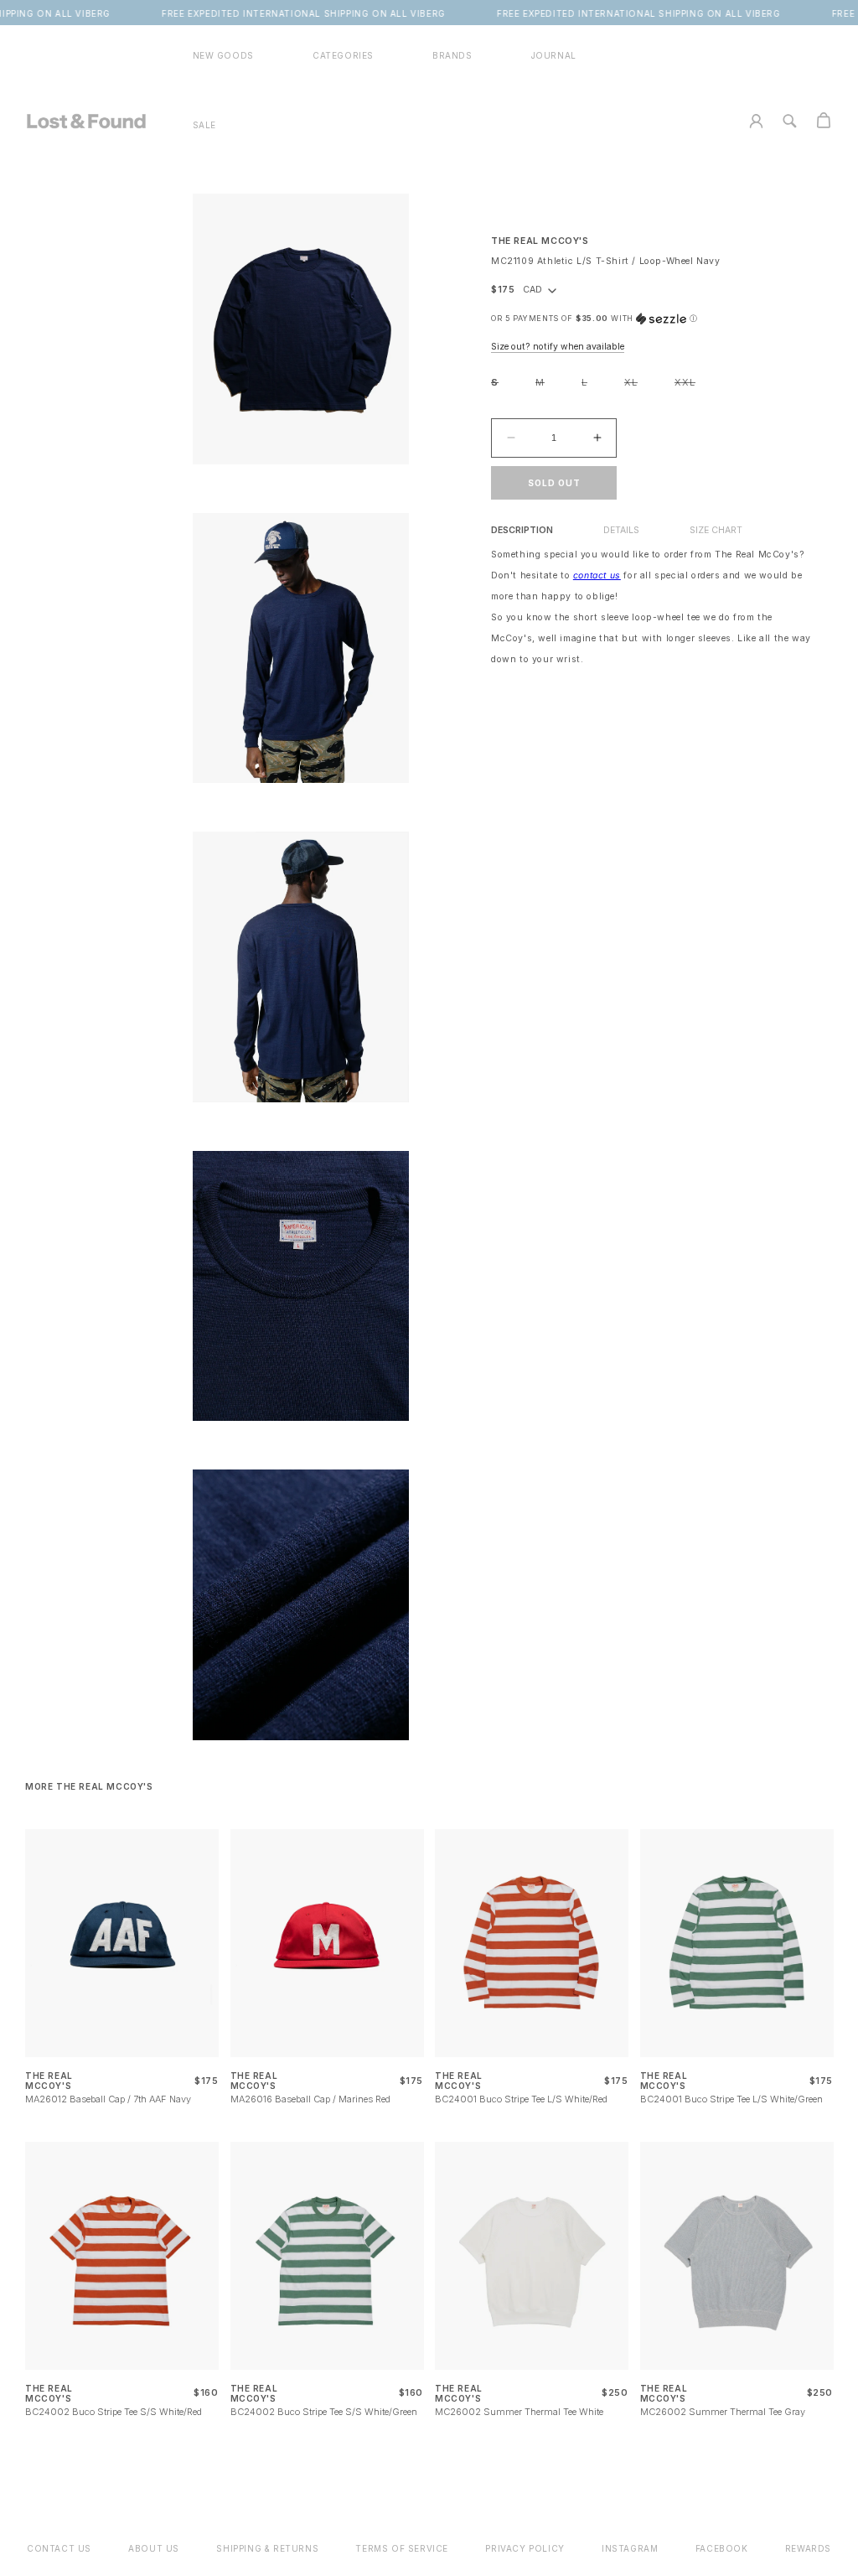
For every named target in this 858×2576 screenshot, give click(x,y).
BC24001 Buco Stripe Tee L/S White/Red (521, 2099)
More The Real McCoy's (89, 1786)
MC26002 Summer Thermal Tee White (519, 2412)
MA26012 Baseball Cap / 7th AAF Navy (108, 2099)
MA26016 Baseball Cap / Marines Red (310, 2099)
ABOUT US (154, 2548)
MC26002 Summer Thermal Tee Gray (723, 2412)
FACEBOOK (722, 2548)
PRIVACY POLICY (525, 2548)
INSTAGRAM (630, 2548)
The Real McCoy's (540, 241)
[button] (343, 56)
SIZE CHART (716, 530)
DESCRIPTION (522, 530)
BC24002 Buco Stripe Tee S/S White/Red (114, 2412)
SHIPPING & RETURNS (267, 2548)
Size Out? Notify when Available (558, 347)
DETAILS (621, 530)
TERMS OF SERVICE (402, 2548)
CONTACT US (59, 2548)
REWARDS (808, 2548)
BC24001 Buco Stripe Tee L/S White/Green (731, 2099)
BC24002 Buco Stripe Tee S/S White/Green (324, 2412)
